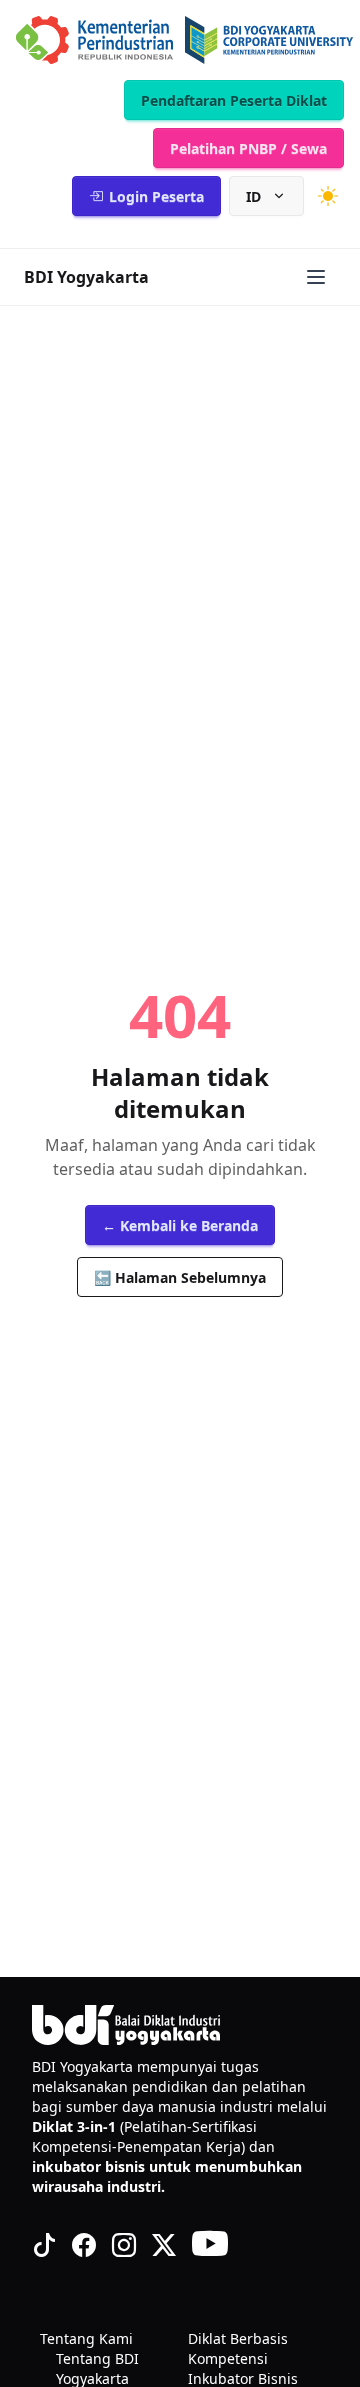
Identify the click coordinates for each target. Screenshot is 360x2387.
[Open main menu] (316, 277)
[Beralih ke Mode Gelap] (328, 196)
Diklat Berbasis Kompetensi (238, 2348)
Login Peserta (156, 196)
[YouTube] (210, 2245)
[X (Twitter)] (164, 2245)
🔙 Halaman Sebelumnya (180, 1277)
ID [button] (253, 196)
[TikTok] (44, 2245)
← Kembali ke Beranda (180, 1225)
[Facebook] (84, 2245)
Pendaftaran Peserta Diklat (234, 100)
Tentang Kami (86, 2338)
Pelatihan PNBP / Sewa (248, 148)
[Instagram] (124, 2245)
